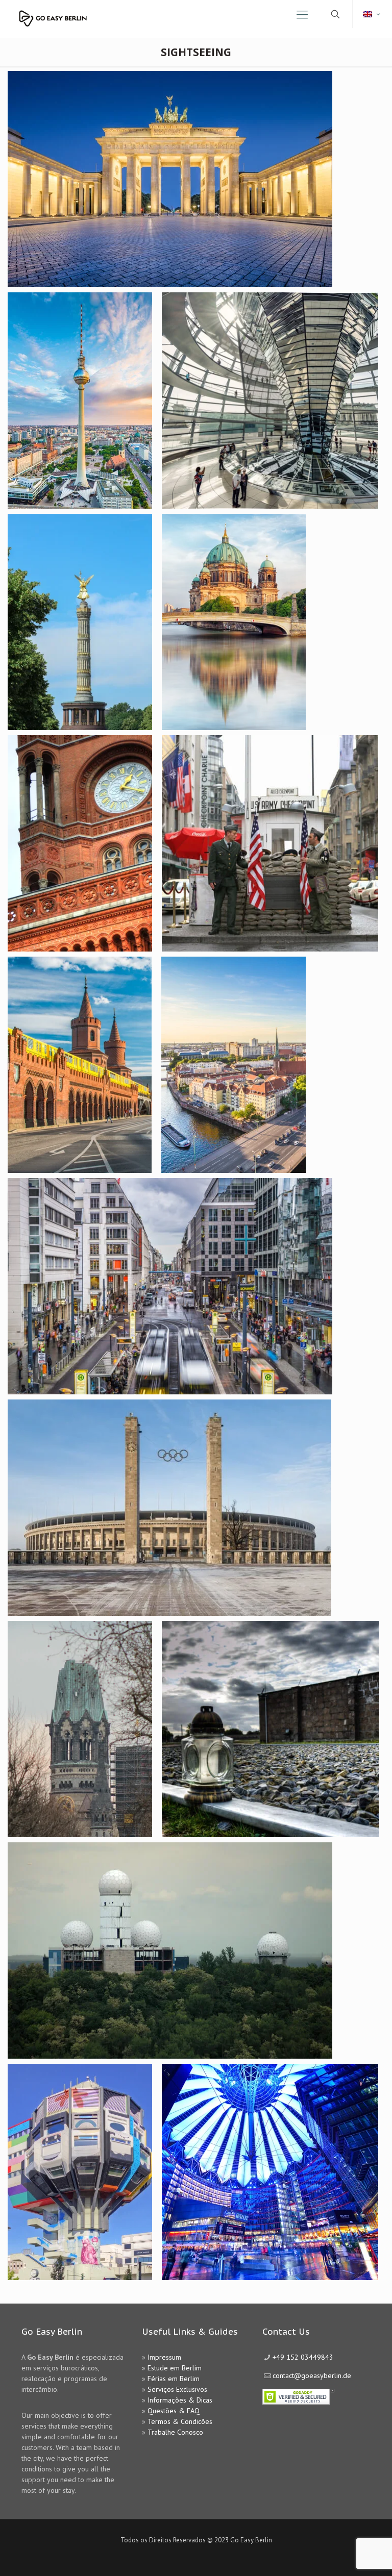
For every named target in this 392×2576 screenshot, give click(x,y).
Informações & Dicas (180, 2400)
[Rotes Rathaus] (76, 843)
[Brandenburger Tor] (166, 179)
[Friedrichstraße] (166, 1286)
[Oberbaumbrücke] (76, 1065)
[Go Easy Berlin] (78, 14)
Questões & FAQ (174, 2411)
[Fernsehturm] (76, 401)
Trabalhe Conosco (175, 2432)
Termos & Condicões (180, 2421)
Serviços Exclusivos (177, 2389)
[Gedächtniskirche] (76, 1729)
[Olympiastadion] (166, 1508)
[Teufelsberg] (166, 1950)
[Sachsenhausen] (267, 1729)
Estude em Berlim (175, 2368)
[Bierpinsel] (76, 2172)
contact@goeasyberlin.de (312, 2375)
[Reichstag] (266, 401)
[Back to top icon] (343, 2555)
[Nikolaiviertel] (229, 1065)
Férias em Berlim (174, 2379)
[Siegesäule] (76, 622)
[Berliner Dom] (230, 622)
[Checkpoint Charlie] (266, 843)
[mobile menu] (302, 14)
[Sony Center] (266, 2172)
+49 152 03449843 (303, 2357)
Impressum (164, 2357)
